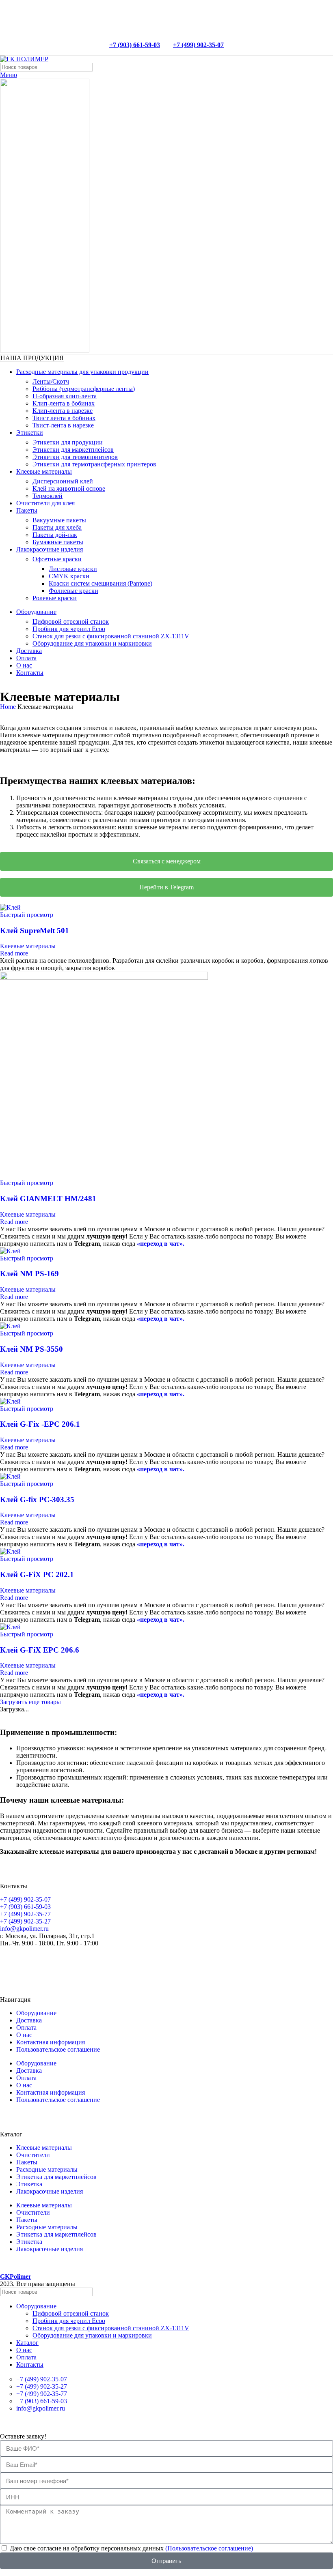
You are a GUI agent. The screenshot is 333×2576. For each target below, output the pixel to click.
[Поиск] (324, 67)
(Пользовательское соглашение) (209, 2548)
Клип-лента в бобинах (64, 403)
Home (9, 707)
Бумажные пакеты (58, 542)
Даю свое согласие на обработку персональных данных (131, 2548)
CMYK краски (69, 576)
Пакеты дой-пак (55, 535)
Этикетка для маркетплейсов (56, 2177)
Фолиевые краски (74, 591)
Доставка (29, 2020)
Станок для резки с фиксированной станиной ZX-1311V (111, 636)
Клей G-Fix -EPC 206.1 (40, 1424)
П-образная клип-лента (65, 396)
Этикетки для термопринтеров (75, 457)
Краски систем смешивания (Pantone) (101, 583)
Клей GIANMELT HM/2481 (48, 1199)
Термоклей (48, 496)
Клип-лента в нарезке (63, 411)
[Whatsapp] (10, 1964)
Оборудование (36, 2013)
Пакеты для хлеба (57, 527)
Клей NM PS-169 (29, 1274)
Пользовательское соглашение (58, 2049)
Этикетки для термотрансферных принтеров (94, 464)
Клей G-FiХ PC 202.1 (37, 1575)
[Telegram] (32, 1964)
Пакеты (27, 2162)
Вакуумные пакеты (59, 520)
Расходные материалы (47, 2169)
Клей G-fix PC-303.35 (37, 1499)
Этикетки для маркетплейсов (73, 450)
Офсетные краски (57, 559)
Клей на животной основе (69, 488)
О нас (24, 2035)
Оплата (26, 2028)
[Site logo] (24, 59)
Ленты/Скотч (51, 381)
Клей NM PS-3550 (31, 1349)
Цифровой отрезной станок (71, 621)
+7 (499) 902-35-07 (198, 45)
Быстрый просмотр (27, 915)
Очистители (33, 2155)
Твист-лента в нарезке (63, 425)
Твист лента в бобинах (64, 418)
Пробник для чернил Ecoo (69, 629)
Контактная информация (51, 2042)
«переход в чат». (161, 1244)
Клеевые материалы (28, 946)
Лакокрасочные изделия (50, 2191)
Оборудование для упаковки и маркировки (92, 643)
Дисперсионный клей (63, 481)
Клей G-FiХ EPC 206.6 (40, 1650)
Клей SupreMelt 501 (35, 931)
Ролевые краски (55, 598)
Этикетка (29, 2184)
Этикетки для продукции (68, 442)
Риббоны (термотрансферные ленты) (84, 389)
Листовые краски (73, 569)
